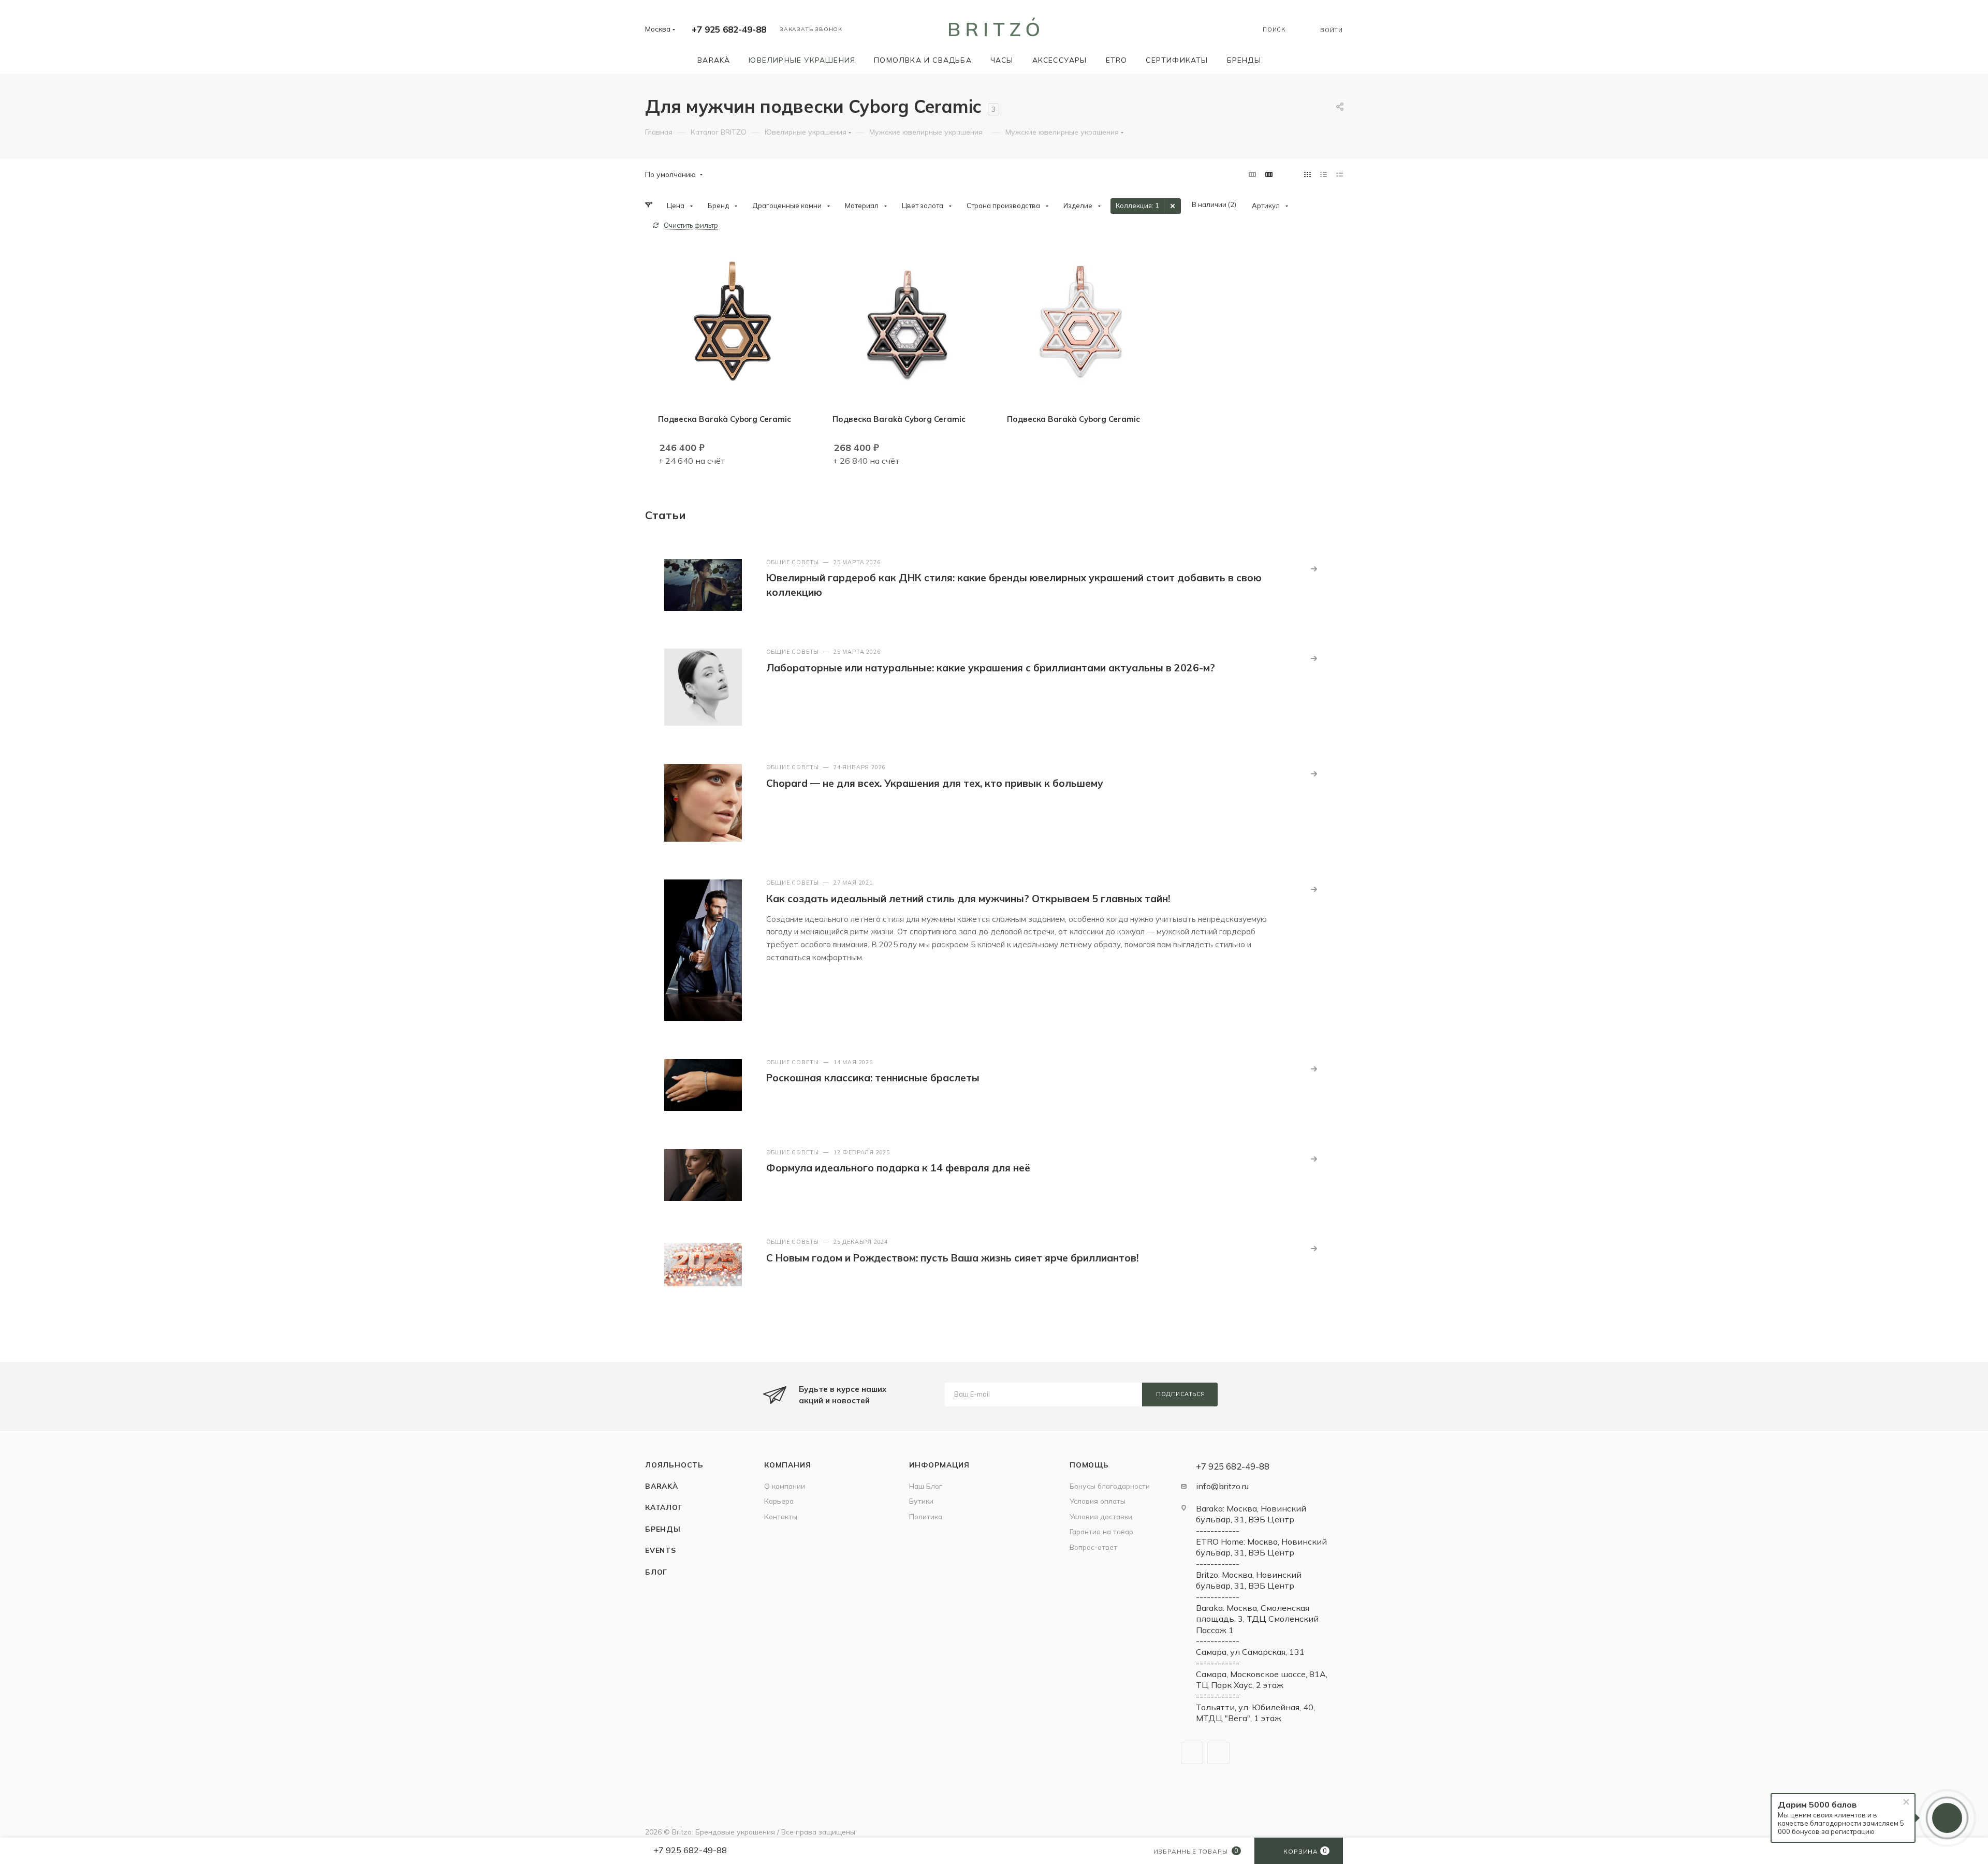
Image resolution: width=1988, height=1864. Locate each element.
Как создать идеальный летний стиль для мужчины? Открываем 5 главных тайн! (968, 899)
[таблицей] (1340, 174)
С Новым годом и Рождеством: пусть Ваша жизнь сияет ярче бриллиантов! (952, 1258)
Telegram (1192, 1753)
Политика (926, 1516)
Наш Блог (926, 1486)
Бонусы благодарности (1110, 1486)
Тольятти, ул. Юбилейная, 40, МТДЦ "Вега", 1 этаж (1255, 1713)
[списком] (1324, 174)
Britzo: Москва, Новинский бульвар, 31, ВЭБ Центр (1249, 1580)
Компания (787, 1465)
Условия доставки (1101, 1516)
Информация (939, 1465)
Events (661, 1550)
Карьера (779, 1501)
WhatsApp (1218, 1753)
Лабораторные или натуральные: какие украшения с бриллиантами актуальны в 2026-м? (991, 668)
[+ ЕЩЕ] (1285, 60)
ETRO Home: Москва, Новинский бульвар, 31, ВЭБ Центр (1261, 1547)
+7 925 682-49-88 (729, 29)
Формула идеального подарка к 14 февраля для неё (898, 1168)
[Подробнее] (1314, 569)
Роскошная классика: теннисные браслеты (873, 1078)
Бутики (921, 1501)
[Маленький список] (1252, 174)
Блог (656, 1572)
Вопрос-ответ (1093, 1547)
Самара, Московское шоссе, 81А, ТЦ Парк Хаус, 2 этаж (1262, 1679)
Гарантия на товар (1101, 1531)
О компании (785, 1486)
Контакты (781, 1516)
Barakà (662, 1486)
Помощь (1089, 1465)
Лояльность (674, 1465)
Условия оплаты (1098, 1501)
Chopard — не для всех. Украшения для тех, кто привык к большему (935, 783)
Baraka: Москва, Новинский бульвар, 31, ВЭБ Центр (1251, 1514)
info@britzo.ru (1222, 1486)
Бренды (663, 1529)
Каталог (664, 1507)
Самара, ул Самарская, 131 (1250, 1652)
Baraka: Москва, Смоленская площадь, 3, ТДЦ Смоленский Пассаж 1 (1257, 1619)
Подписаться (1181, 1394)
